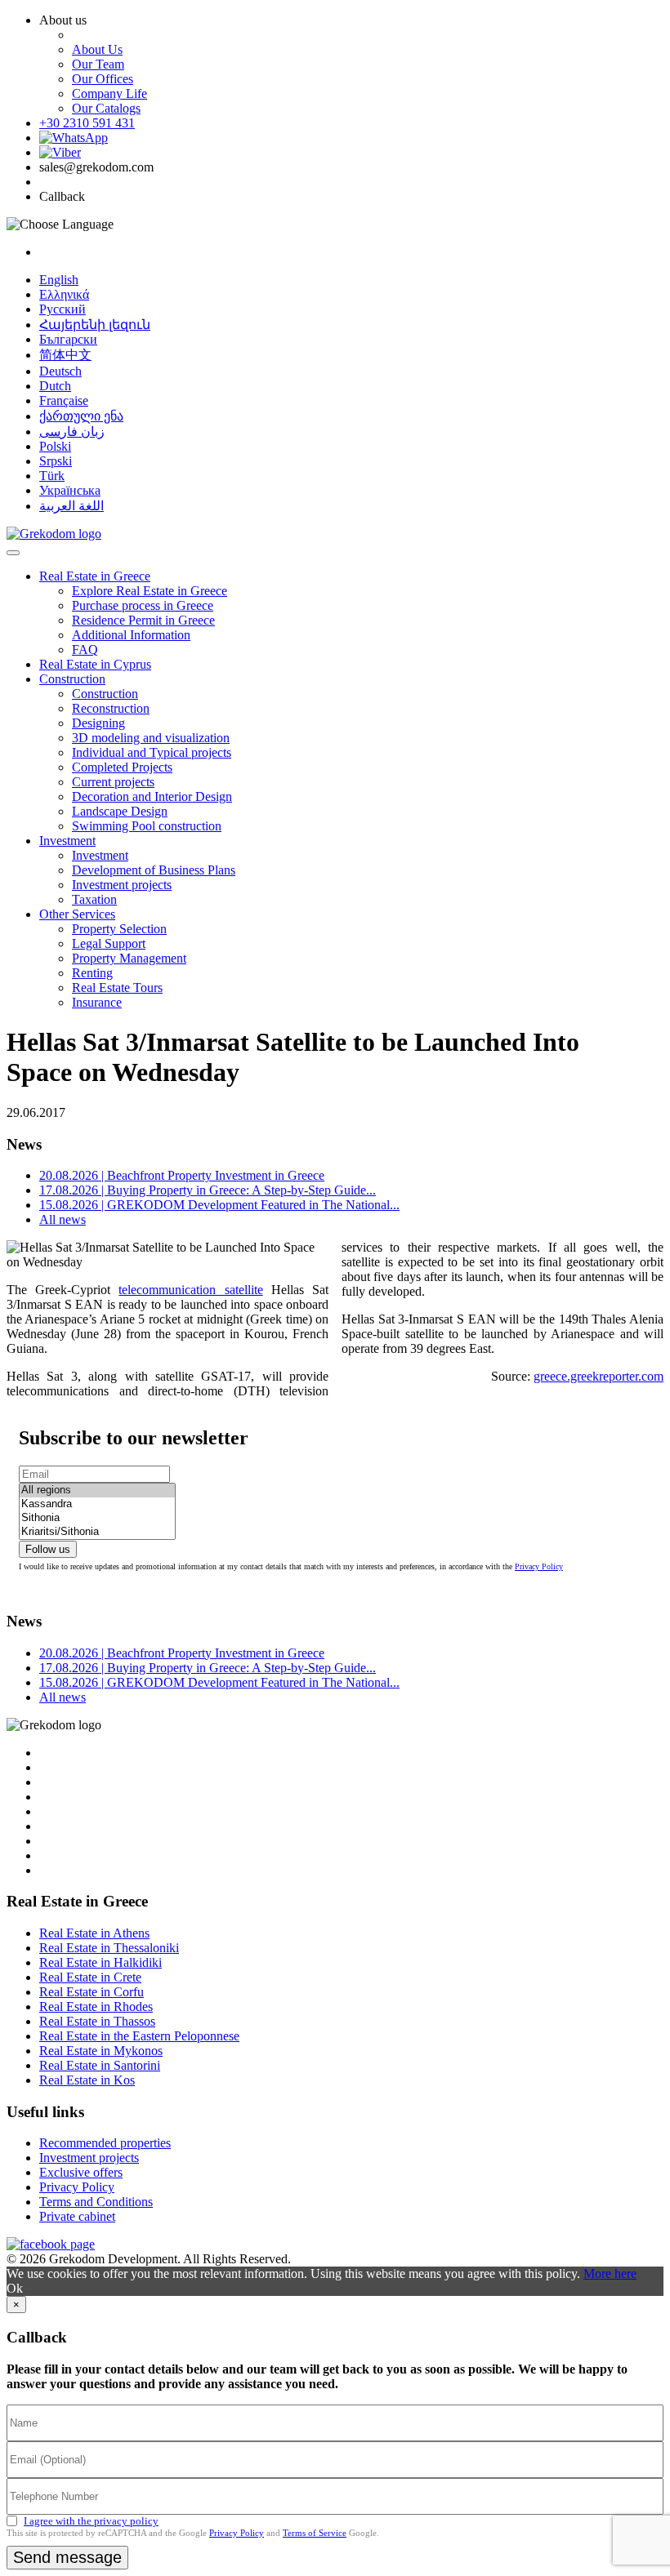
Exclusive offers (81, 2172)
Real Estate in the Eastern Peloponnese (139, 2036)
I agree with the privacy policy (91, 2521)
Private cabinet (77, 2216)
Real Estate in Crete (90, 1977)
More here (610, 2273)
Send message (67, 2557)
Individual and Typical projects (152, 752)
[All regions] (97, 1490)
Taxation (94, 899)
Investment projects (122, 885)
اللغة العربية (71, 506)
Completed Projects (122, 767)
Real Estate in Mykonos (101, 2051)
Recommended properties (105, 2143)
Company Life (109, 93)
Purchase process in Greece (143, 605)
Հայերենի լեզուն (95, 325)
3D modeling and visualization (151, 738)
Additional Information (131, 635)
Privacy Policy (539, 1566)
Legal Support (109, 943)
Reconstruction (111, 708)
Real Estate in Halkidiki (100, 1962)
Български (68, 339)
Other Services (77, 914)
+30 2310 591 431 (87, 123)
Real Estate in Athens (94, 1933)
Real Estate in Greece (95, 576)
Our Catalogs (106, 108)
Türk (52, 476)
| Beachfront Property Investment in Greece (182, 1175)
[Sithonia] (97, 1518)
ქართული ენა (81, 416)
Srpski (56, 461)
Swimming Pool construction (147, 826)
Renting (92, 973)
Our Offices (103, 79)
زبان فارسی (72, 432)
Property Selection (119, 929)
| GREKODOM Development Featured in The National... (219, 1205)
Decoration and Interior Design (152, 796)
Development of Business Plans (154, 870)
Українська (70, 490)
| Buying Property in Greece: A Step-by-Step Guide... (208, 1190)
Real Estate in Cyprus (95, 664)
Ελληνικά (64, 294)
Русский (63, 309)
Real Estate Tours (117, 988)
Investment (67, 841)
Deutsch (60, 371)
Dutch (55, 386)
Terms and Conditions (96, 2202)
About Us (97, 49)
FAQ (85, 650)
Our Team (98, 64)
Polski (55, 446)
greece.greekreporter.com (599, 1376)
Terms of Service (315, 2533)
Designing (98, 723)
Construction (72, 679)
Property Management (129, 958)
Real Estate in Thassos (97, 2021)
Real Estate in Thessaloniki (109, 1948)
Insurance (97, 1002)
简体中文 (65, 355)
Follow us (48, 1549)
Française (64, 400)
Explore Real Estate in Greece (150, 591)
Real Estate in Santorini (100, 2065)
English (59, 280)
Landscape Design (120, 811)
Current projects (113, 782)
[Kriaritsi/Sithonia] (97, 1532)
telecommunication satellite (190, 1290)
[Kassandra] (97, 1504)
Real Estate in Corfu (92, 1992)
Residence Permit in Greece (143, 620)
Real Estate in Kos (87, 2080)
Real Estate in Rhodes (96, 2007)
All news (63, 1219)
